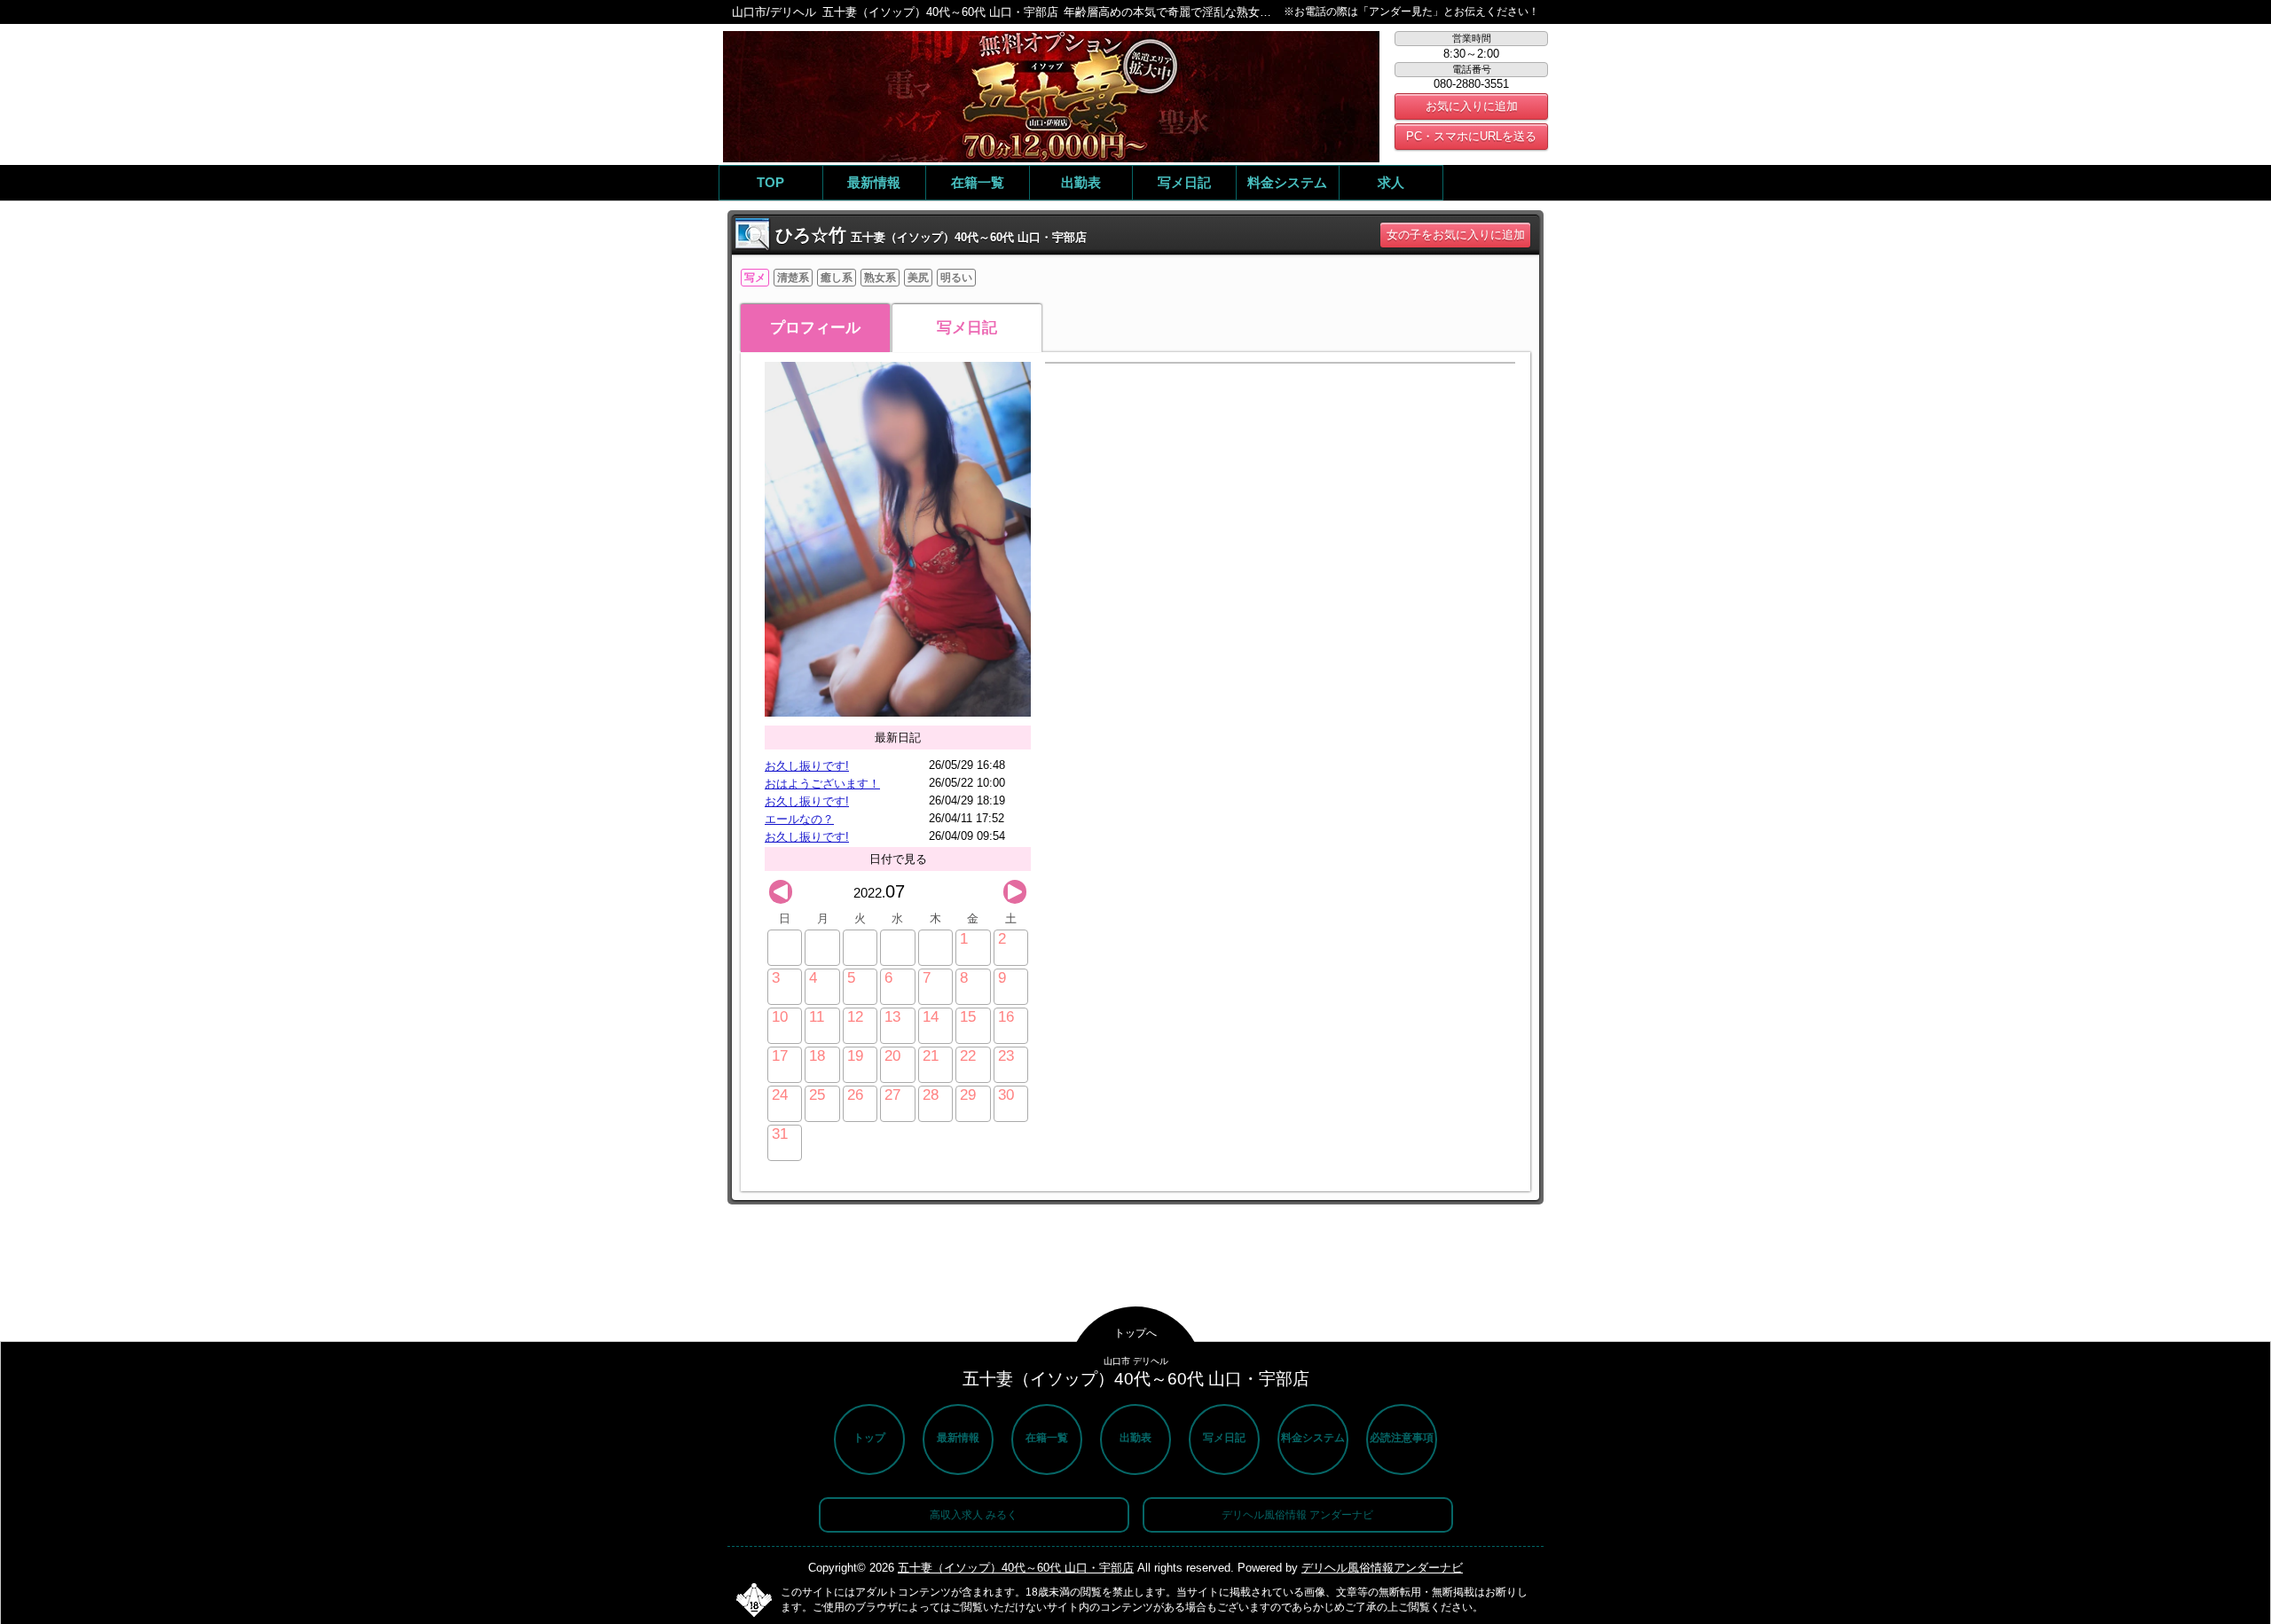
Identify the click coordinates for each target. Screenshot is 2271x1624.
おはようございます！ (822, 784)
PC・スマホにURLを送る (1471, 136)
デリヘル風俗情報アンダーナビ (1382, 1568)
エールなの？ (799, 819)
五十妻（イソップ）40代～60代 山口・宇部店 (1016, 1568)
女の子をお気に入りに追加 (1456, 235)
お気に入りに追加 (1472, 106)
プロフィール (815, 328)
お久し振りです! (807, 766)
